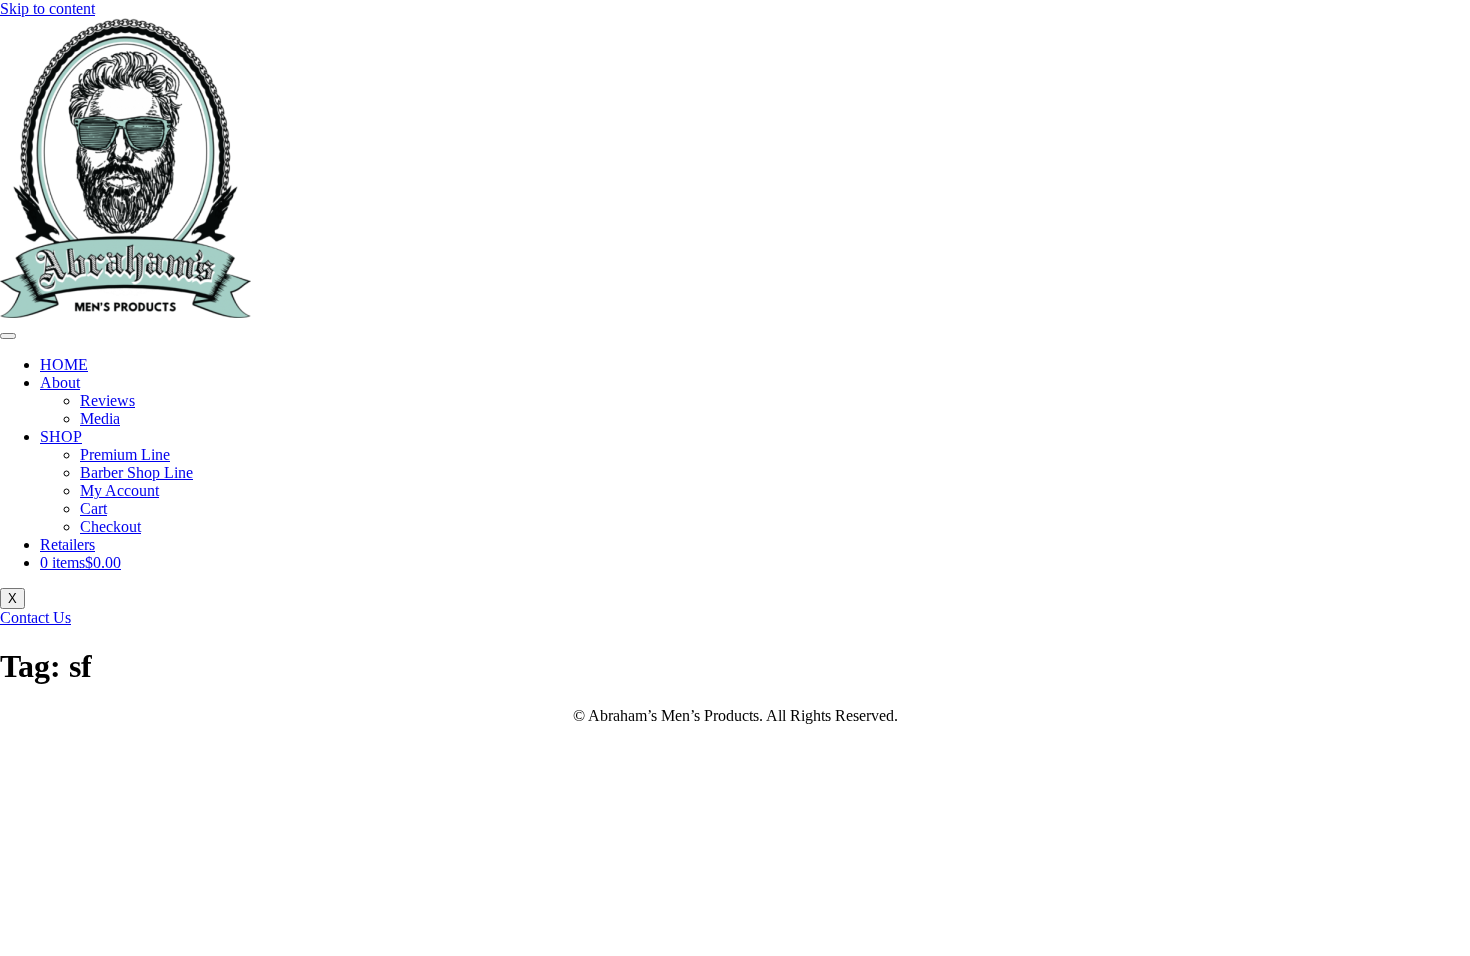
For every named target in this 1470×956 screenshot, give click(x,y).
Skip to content (47, 8)
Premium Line (125, 454)
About (60, 382)
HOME (64, 364)
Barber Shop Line (136, 472)
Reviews (107, 400)
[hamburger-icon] (8, 336)
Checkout (110, 526)
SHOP (61, 436)
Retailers (67, 544)
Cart (93, 508)
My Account (119, 490)
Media (100, 418)
